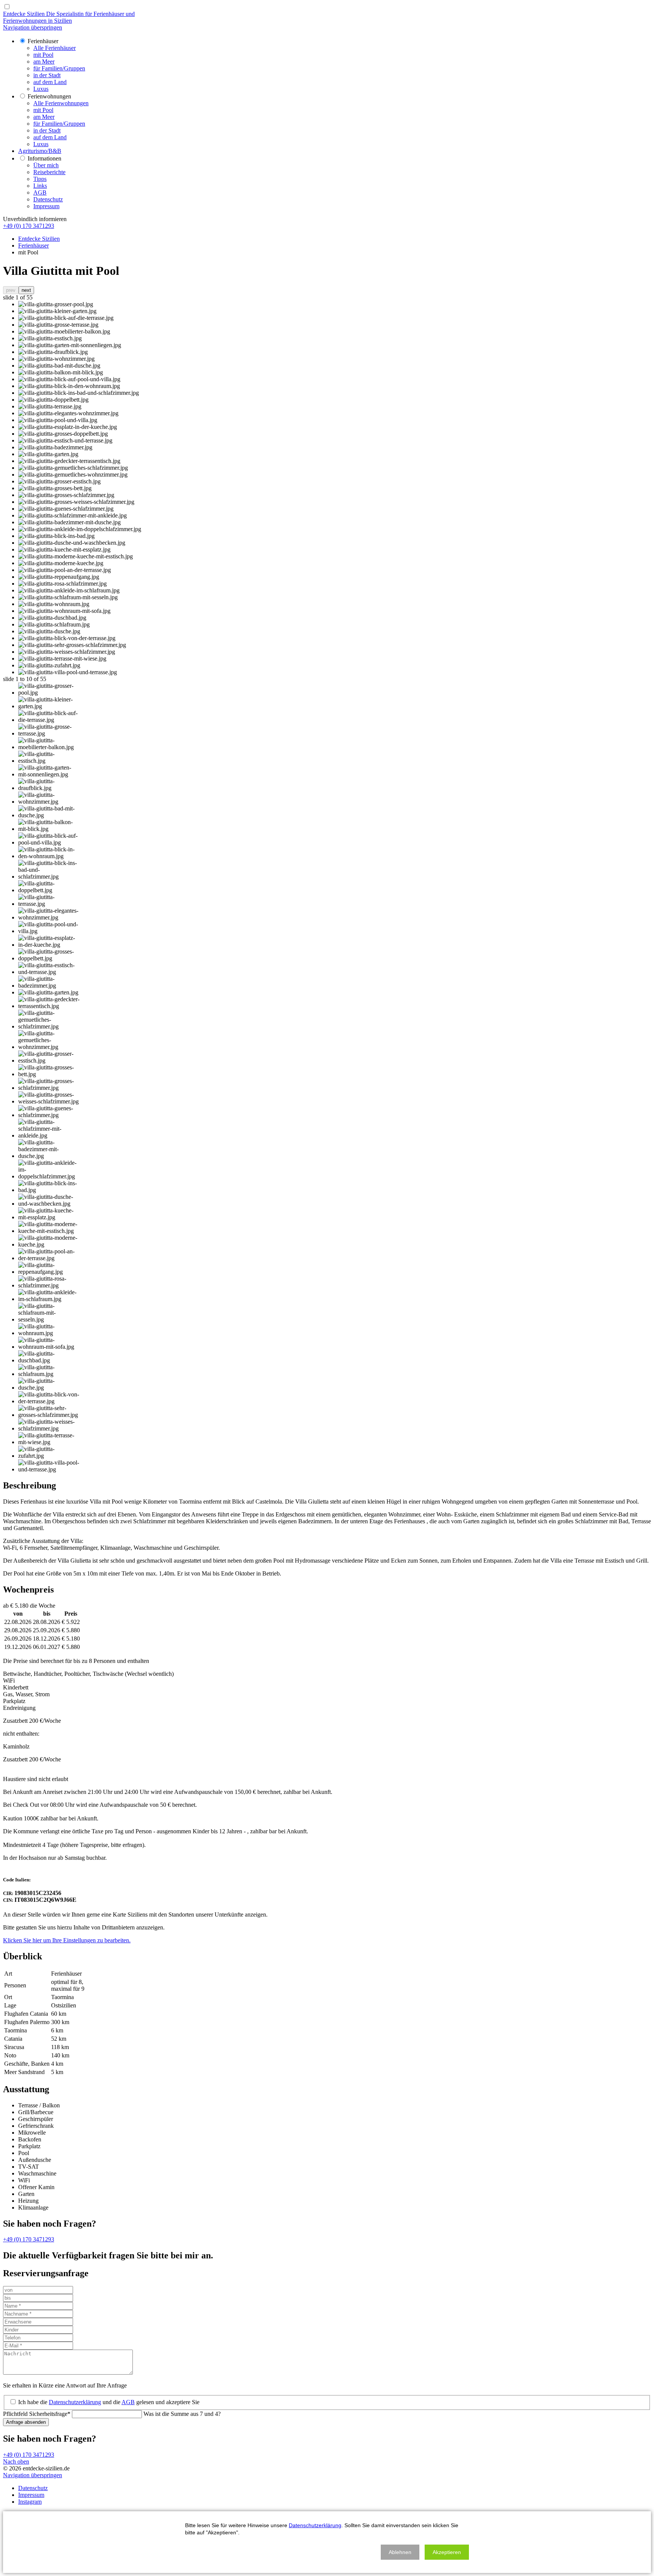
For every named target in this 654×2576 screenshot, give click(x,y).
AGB (128, 2402)
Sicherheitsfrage (37, 2414)
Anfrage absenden (26, 2422)
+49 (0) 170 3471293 (29, 226)
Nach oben (16, 2461)
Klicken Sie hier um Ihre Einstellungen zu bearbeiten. (67, 1940)
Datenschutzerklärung (75, 2402)
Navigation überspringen (33, 27)
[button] (400, 2552)
